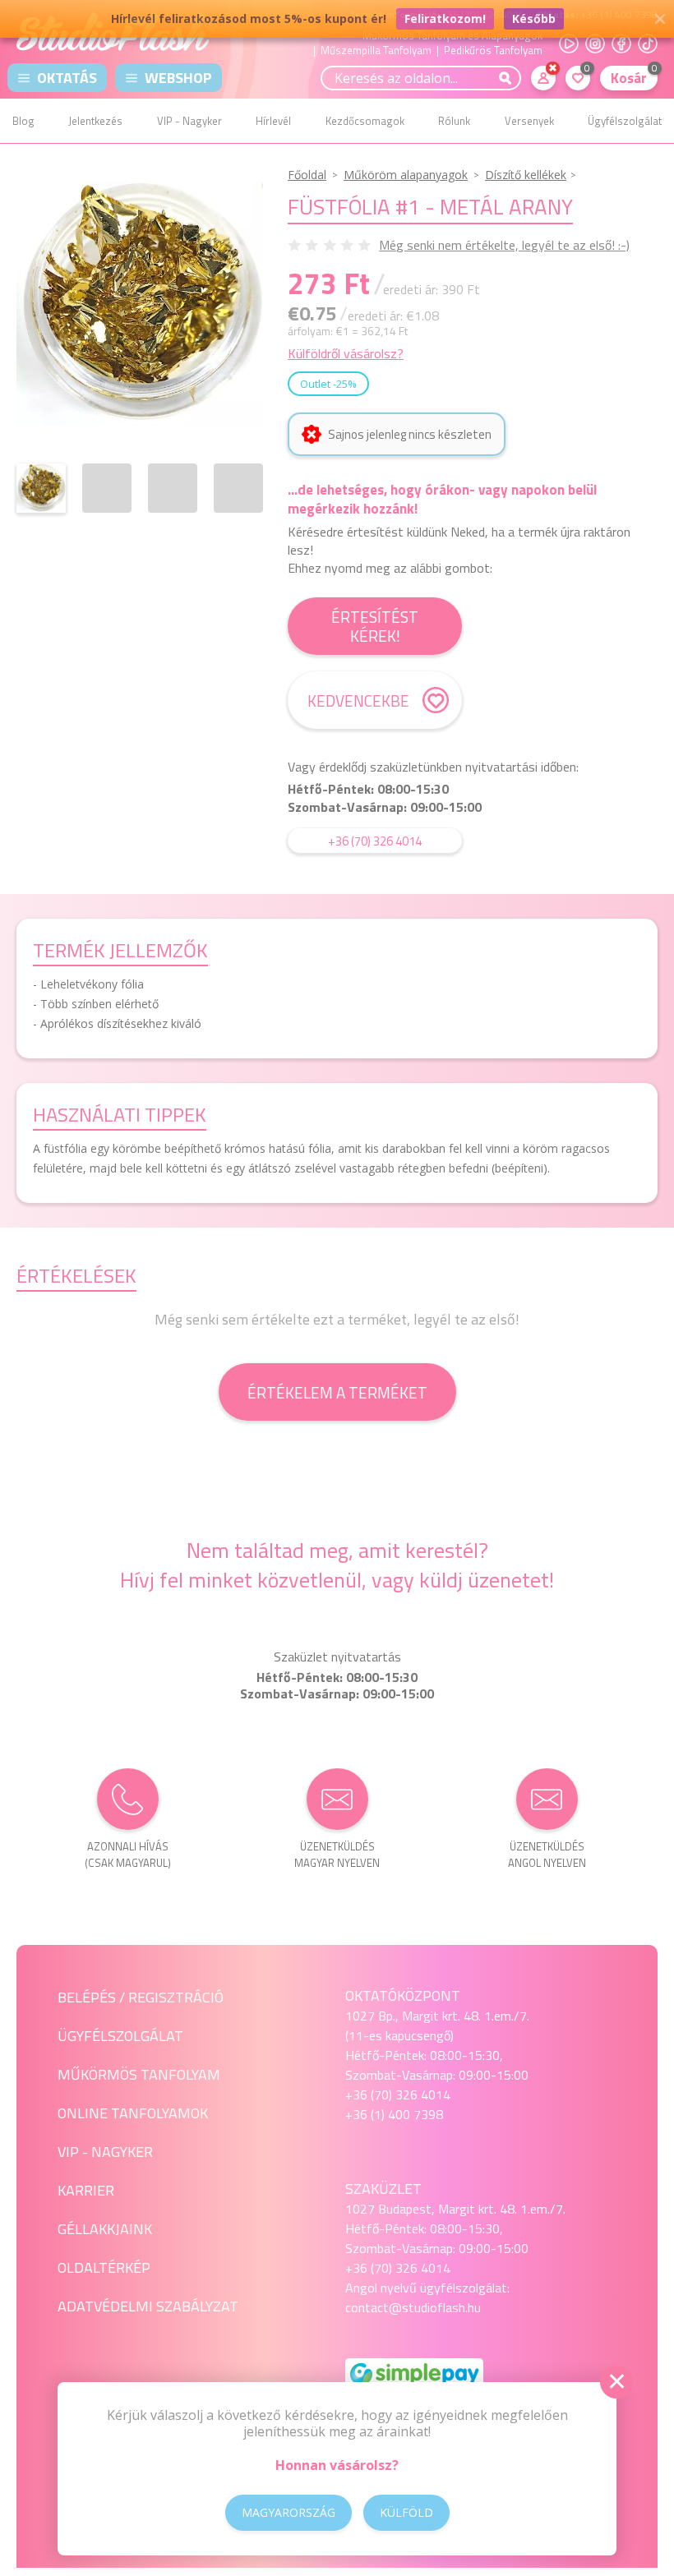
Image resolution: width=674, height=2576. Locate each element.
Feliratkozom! (445, 18)
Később (534, 18)
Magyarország (289, 2512)
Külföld (406, 2512)
